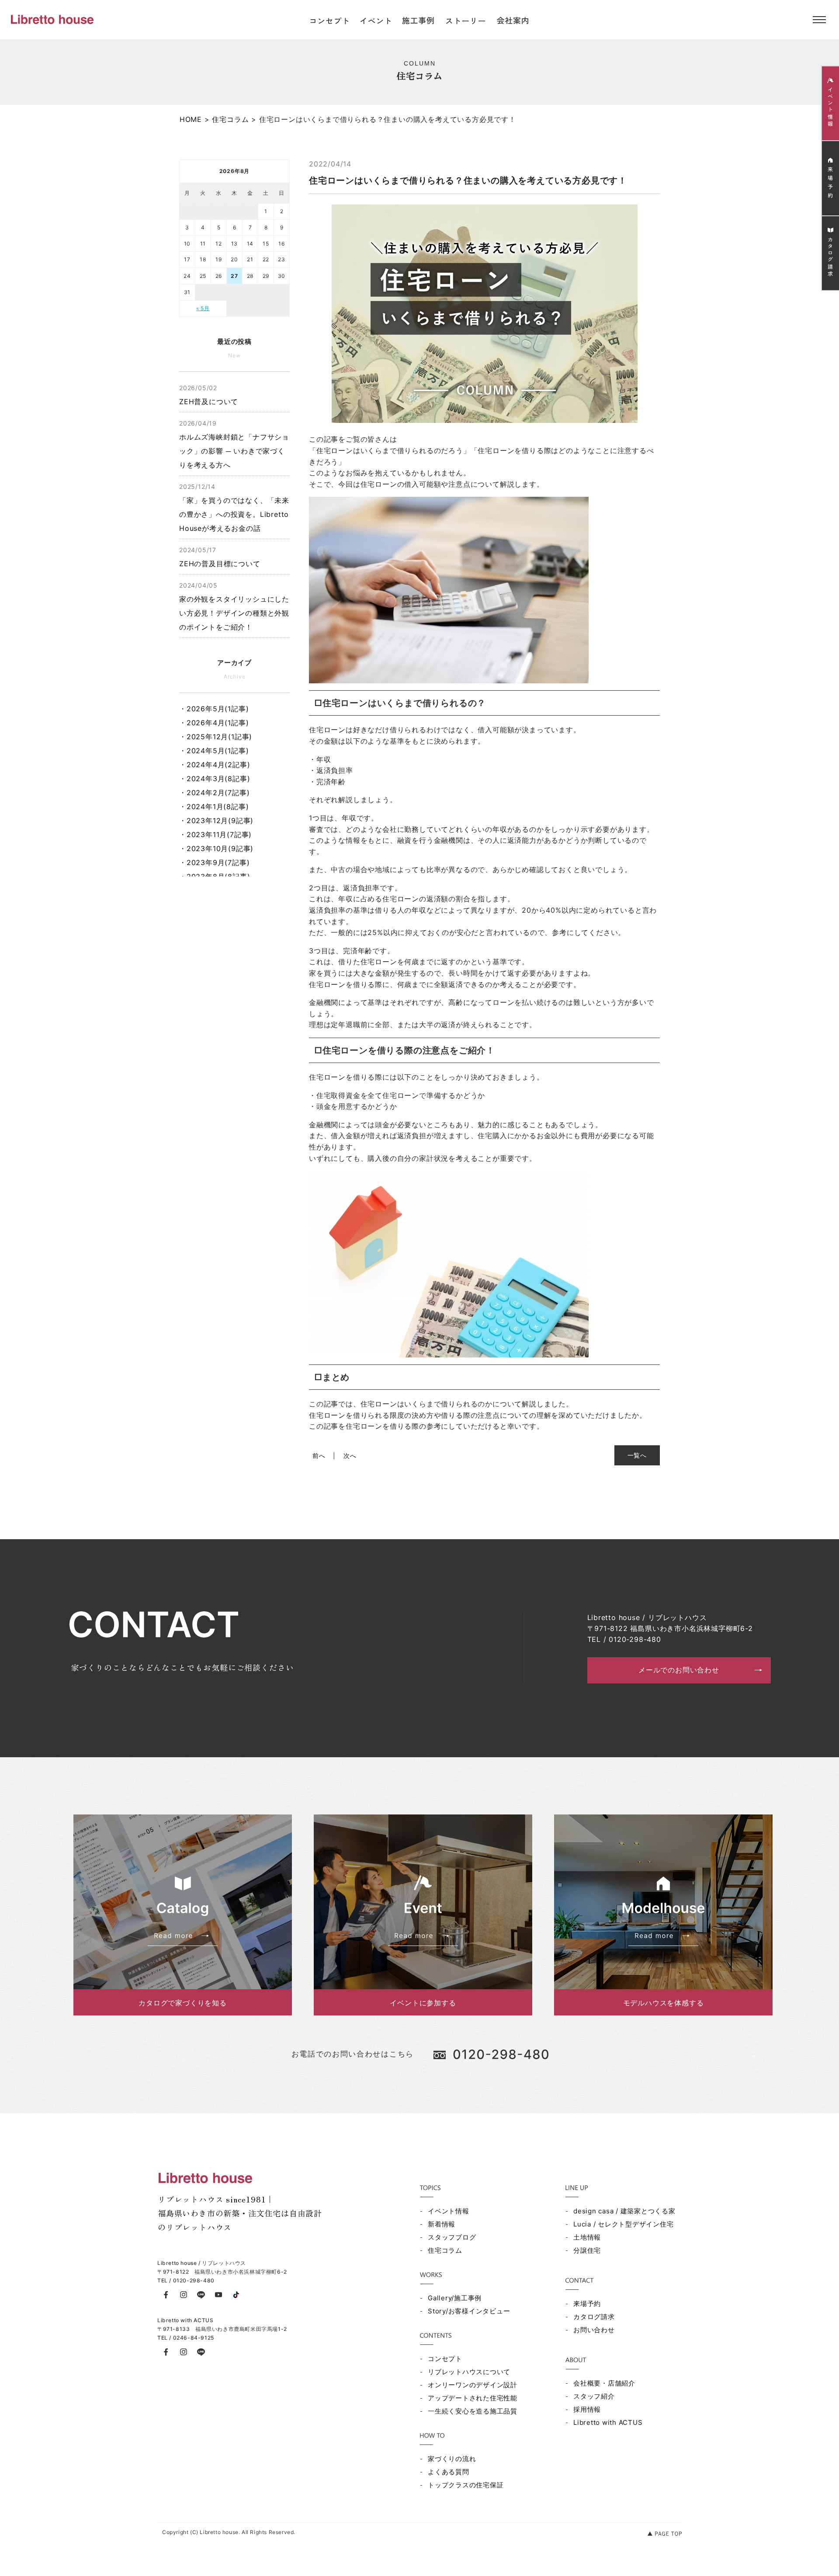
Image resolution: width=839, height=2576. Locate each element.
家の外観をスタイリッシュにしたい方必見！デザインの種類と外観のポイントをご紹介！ (234, 606)
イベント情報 (449, 2211)
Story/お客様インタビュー (469, 2311)
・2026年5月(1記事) (214, 709)
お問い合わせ (594, 2330)
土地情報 (587, 2237)
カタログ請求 (594, 2317)
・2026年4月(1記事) (214, 723)
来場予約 (587, 2304)
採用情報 (587, 2409)
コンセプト (445, 2359)
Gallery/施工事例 (455, 2298)
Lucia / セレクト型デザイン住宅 (623, 2224)
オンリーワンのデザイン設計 (473, 2385)
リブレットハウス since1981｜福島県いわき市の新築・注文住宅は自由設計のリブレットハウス (240, 2213)
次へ (350, 1456)
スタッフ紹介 (594, 2396)
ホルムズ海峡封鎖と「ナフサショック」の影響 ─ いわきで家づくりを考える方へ (234, 444)
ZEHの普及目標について (220, 557)
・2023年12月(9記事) (216, 821)
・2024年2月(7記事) (214, 793)
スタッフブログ (452, 2237)
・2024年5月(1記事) (214, 751)
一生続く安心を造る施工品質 (473, 2411)
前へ (319, 1456)
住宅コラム (445, 2250)
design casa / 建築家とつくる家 (624, 2211)
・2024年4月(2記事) (215, 765)
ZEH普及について (209, 395)
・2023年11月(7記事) (215, 834)
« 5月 (203, 308)
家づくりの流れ (452, 2459)
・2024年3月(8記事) (215, 779)
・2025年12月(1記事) (216, 737)
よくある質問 (449, 2472)
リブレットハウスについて (469, 2372)
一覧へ (637, 1455)
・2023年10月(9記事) (216, 848)
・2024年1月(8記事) (214, 807)
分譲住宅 (587, 2250)
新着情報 (442, 2224)
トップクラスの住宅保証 (466, 2485)
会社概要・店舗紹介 (604, 2383)
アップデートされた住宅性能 (473, 2398)
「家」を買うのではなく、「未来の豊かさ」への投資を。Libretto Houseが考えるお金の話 (234, 508)
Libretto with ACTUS (608, 2422)
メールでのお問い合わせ (679, 1670)
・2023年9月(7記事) (214, 862)
